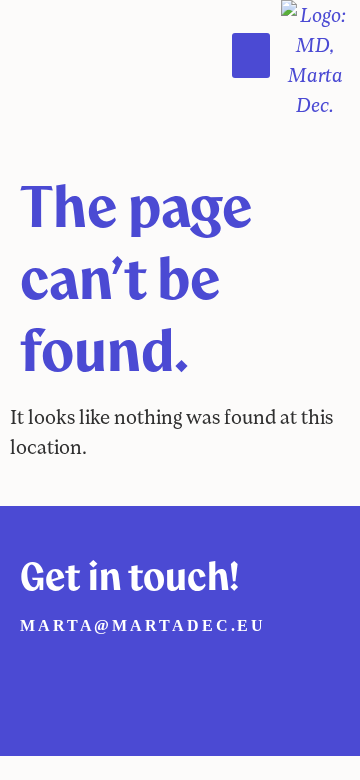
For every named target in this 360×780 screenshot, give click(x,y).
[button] (251, 55)
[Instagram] (128, 676)
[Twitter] (84, 676)
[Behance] (172, 676)
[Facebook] (40, 676)
